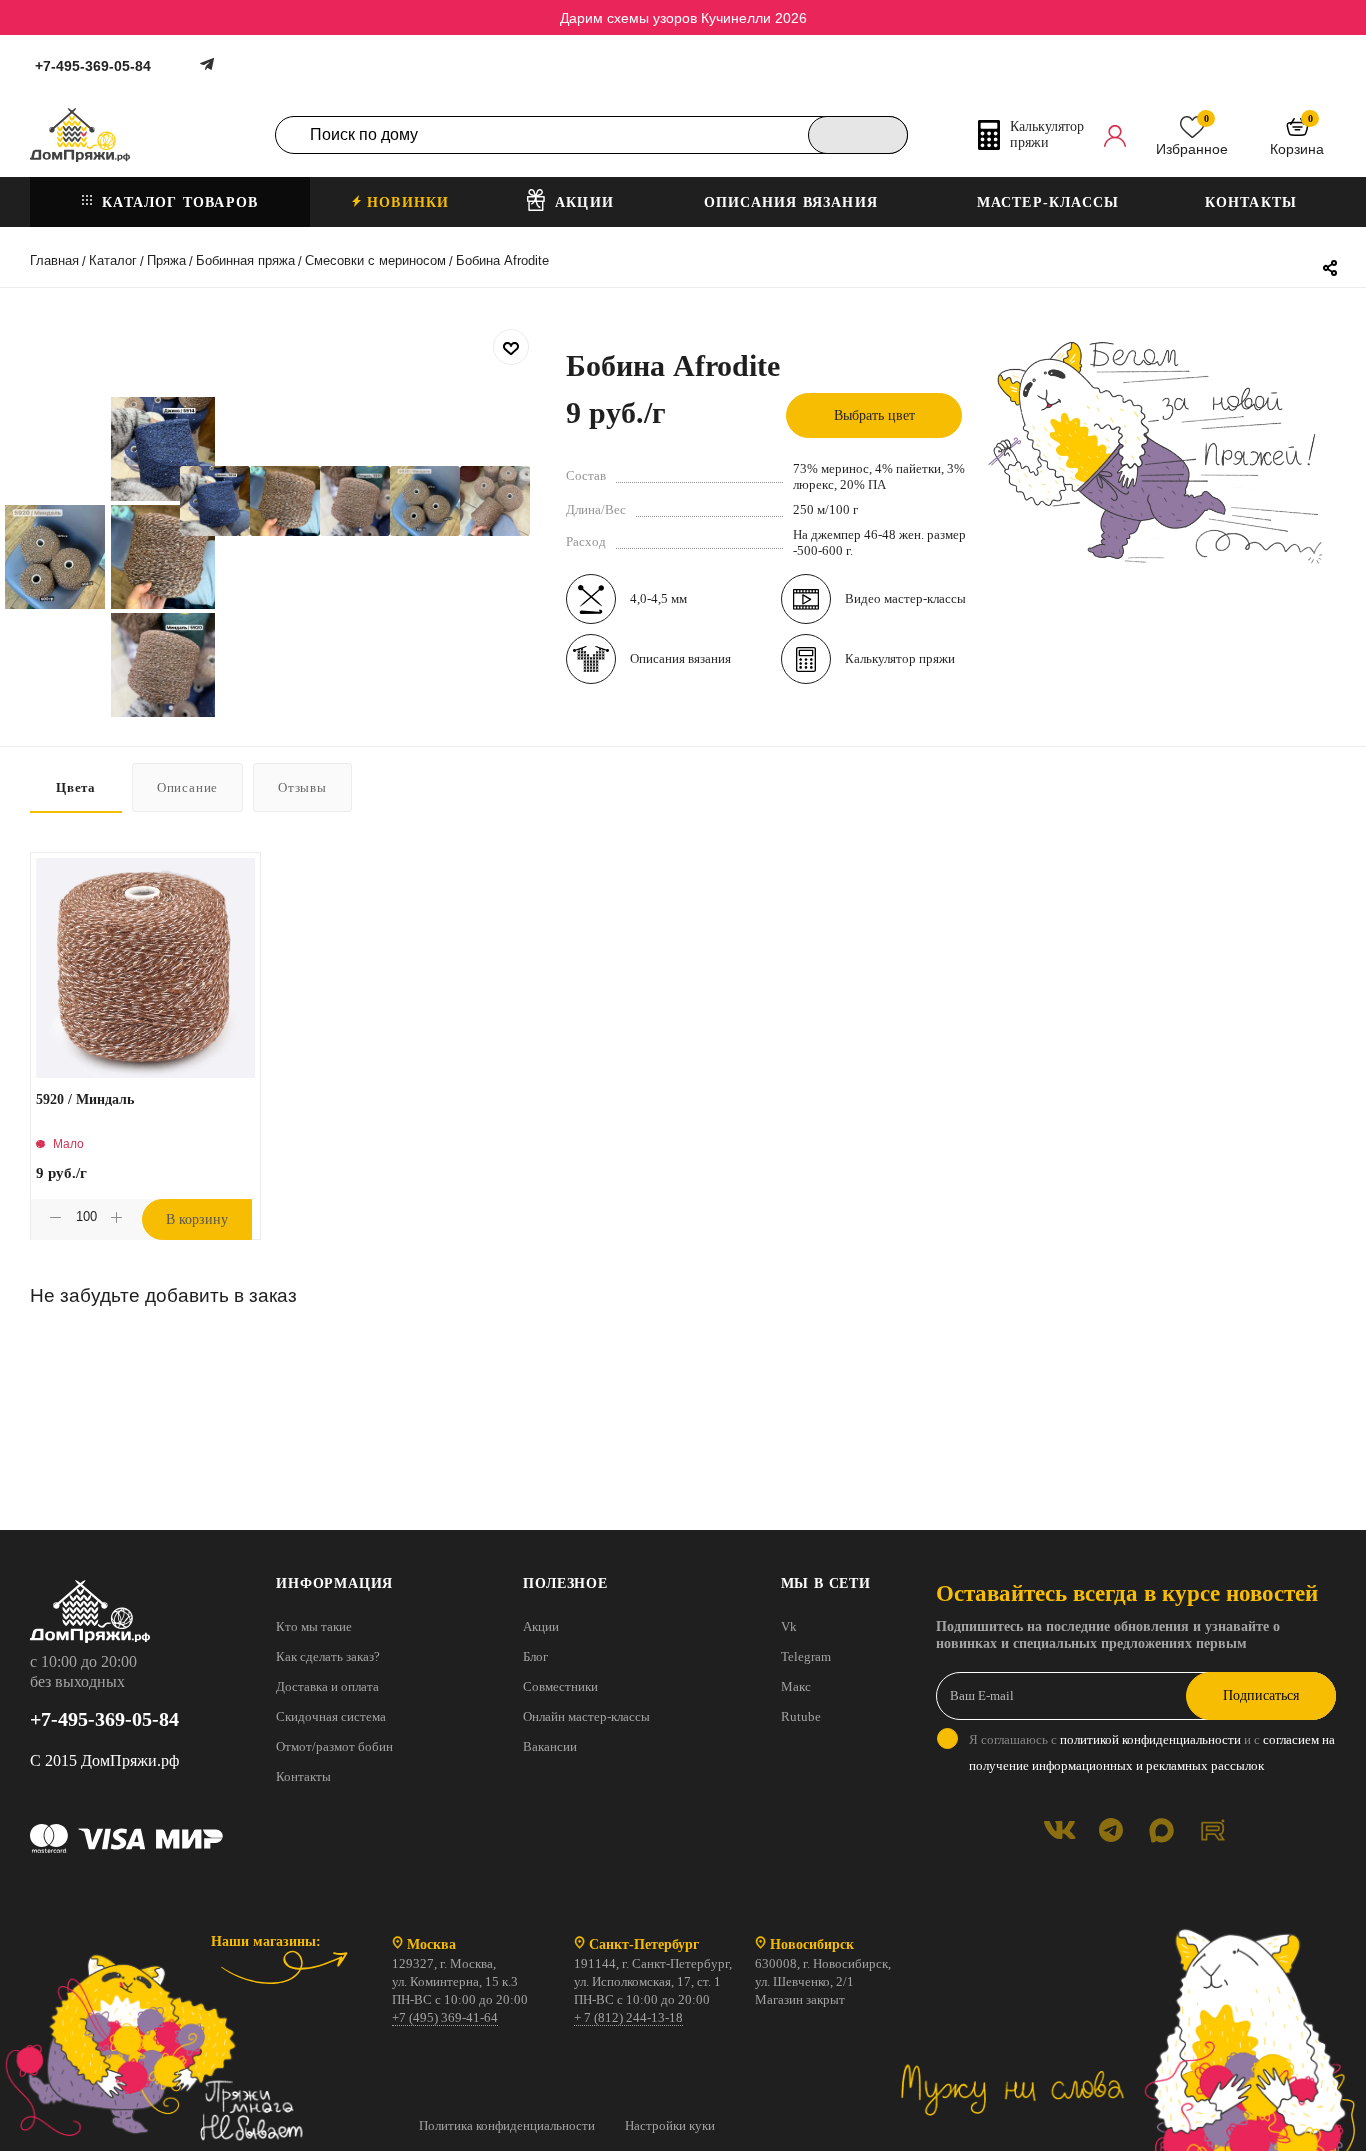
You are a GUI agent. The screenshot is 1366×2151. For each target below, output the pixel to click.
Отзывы (302, 787)
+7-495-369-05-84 (93, 66)
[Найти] (858, 135)
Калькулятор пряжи (900, 658)
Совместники (560, 1686)
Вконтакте (1059, 1830)
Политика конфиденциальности (507, 2125)
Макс (796, 1686)
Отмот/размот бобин (334, 1746)
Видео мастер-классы (905, 598)
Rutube (801, 1716)
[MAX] (1161, 1830)
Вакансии (550, 1746)
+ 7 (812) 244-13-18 (628, 2017)
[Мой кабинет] (1115, 135)
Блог (535, 1656)
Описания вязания (680, 658)
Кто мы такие (314, 1626)
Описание (187, 787)
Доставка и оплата (327, 1686)
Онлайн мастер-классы (586, 1716)
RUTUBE (1212, 1830)
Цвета (76, 787)
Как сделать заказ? (328, 1656)
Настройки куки (670, 2125)
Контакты (303, 1776)
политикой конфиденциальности (1150, 1739)
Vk (789, 1626)
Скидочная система (331, 1716)
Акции (541, 1626)
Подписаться (1261, 1695)
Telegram (806, 1656)
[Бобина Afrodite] (215, 501)
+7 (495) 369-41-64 (445, 2017)
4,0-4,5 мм (658, 598)
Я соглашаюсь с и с (1152, 1752)
